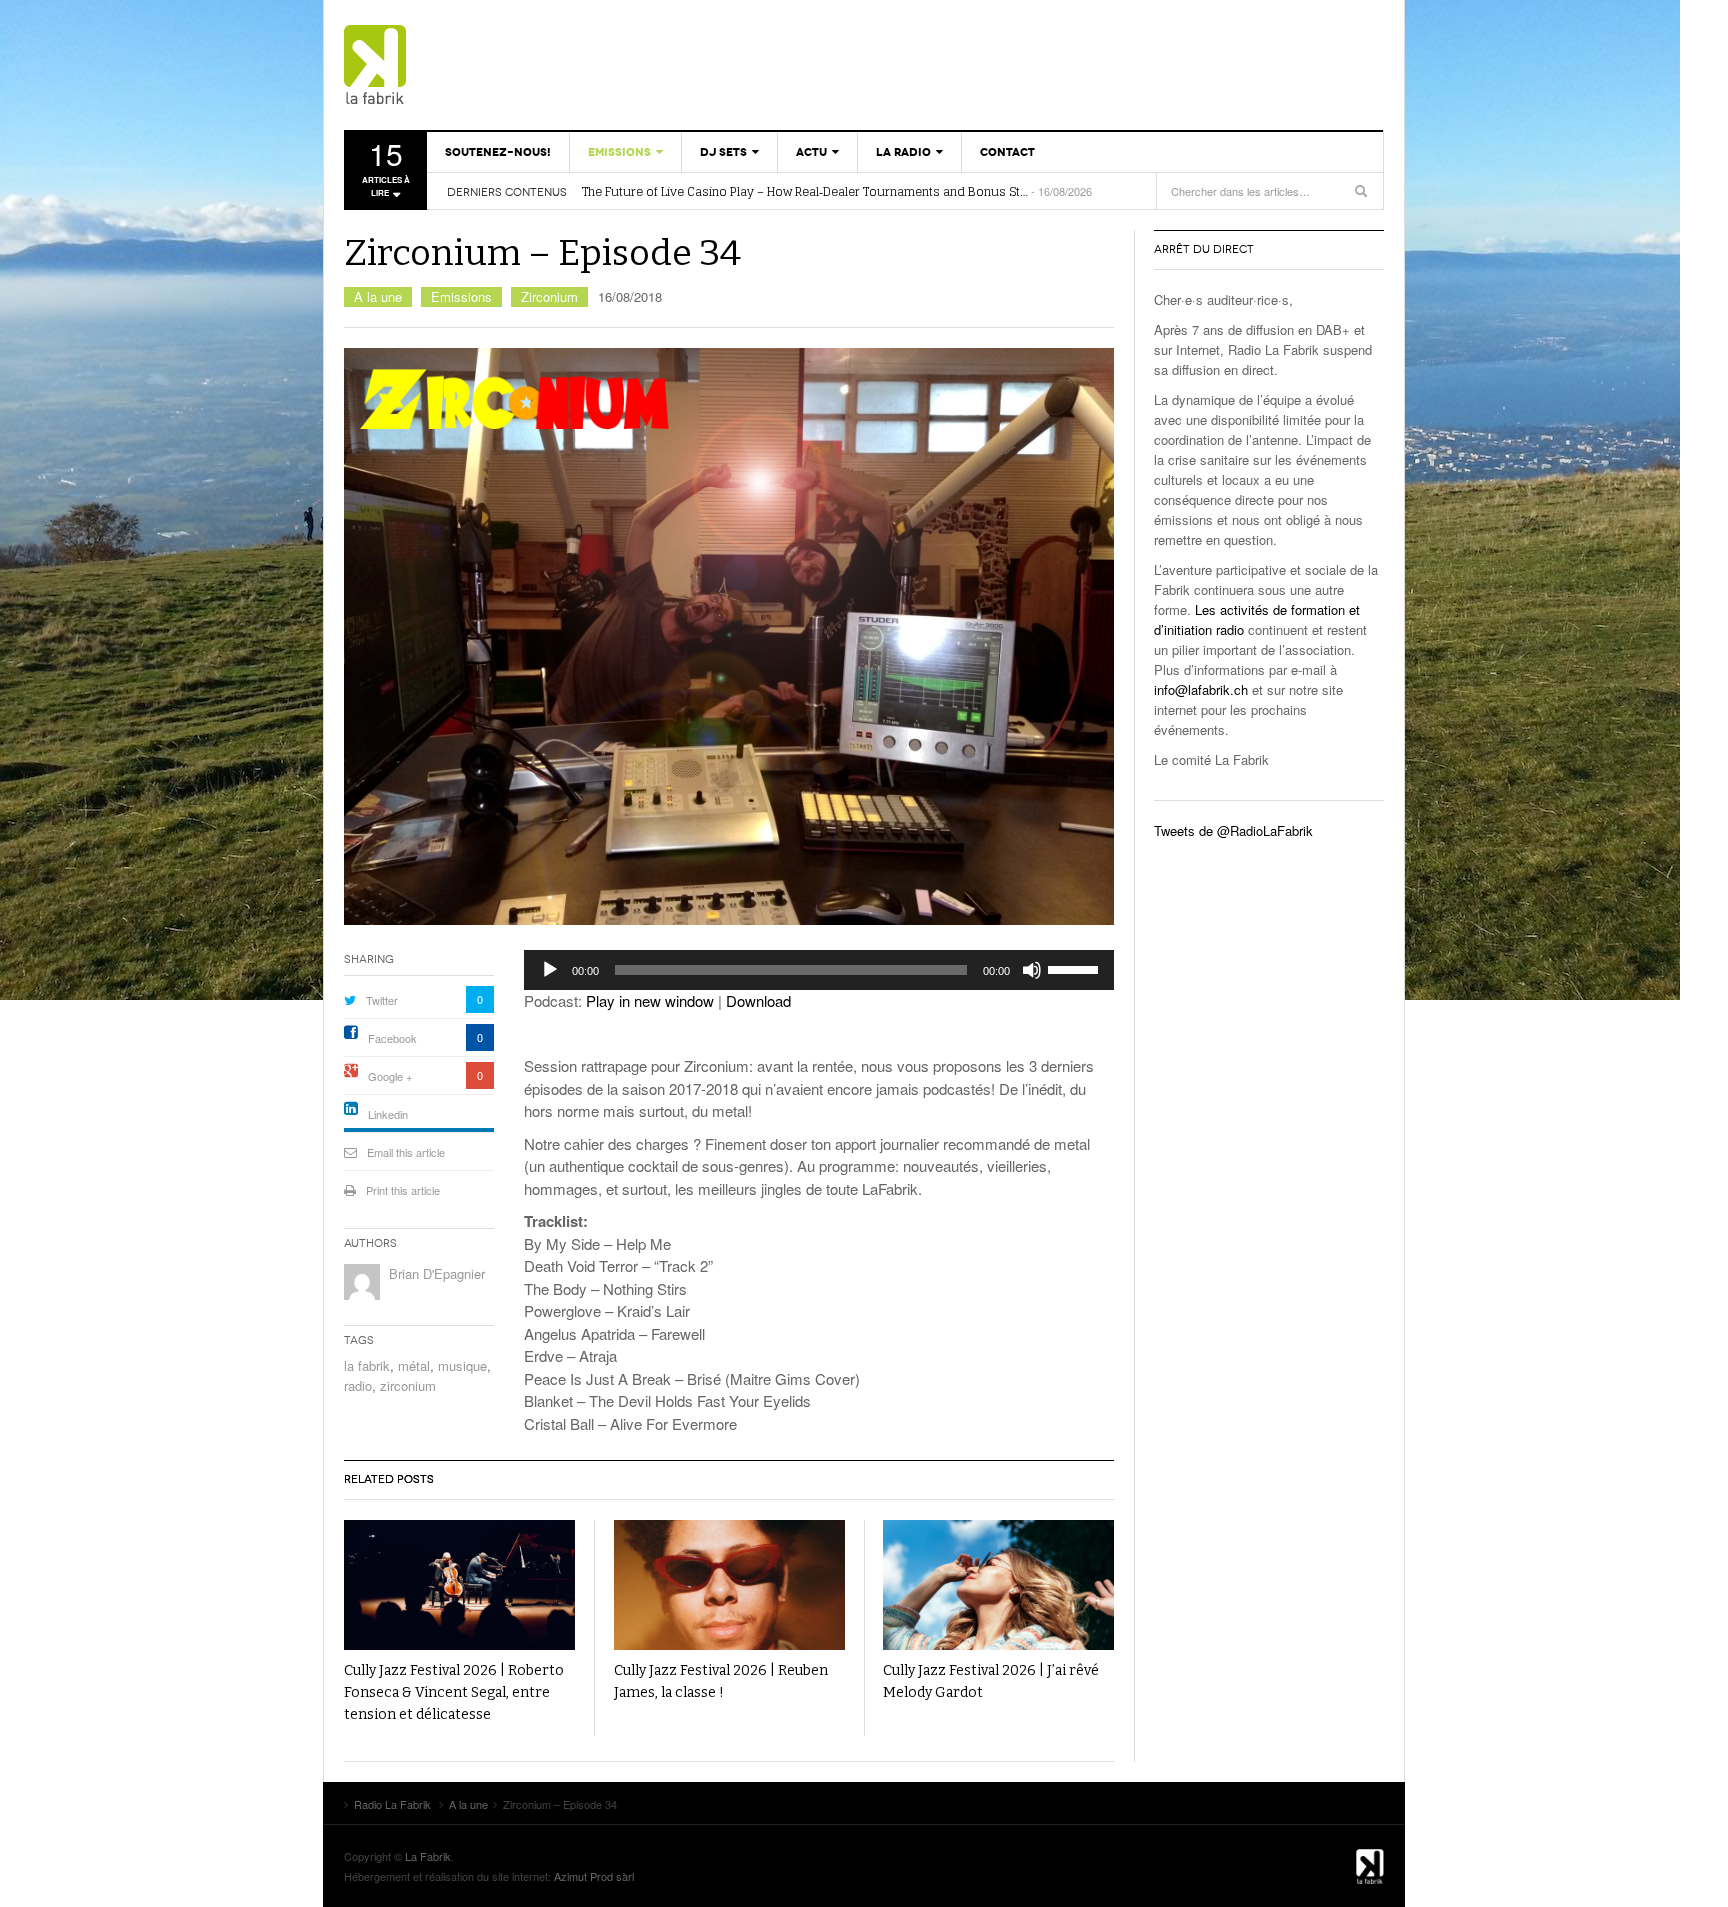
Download (758, 1000)
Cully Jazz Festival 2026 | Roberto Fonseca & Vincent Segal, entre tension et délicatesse (454, 1692)
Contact (1007, 152)
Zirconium (549, 296)
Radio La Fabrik (459, 65)
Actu (811, 152)
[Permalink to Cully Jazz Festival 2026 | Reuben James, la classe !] (729, 1585)
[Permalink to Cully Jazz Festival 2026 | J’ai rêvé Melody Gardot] (998, 1585)
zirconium (408, 1385)
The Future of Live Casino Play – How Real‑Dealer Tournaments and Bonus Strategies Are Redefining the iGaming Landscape (805, 192)
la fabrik (367, 1365)
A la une (378, 296)
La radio (903, 152)
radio (358, 1385)
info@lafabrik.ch (1201, 689)
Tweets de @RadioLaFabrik (1233, 830)
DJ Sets (723, 152)
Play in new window (650, 1000)
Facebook (392, 1038)
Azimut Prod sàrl (594, 1876)
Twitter (382, 1000)
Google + (390, 1076)
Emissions (619, 152)
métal (414, 1365)
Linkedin (388, 1114)
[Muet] (1032, 970)
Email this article (406, 1152)
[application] (819, 970)
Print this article (403, 1190)
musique (462, 1365)
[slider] (1076, 968)
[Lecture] (550, 970)
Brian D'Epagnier (437, 1273)
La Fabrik (428, 1856)
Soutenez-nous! (498, 152)
